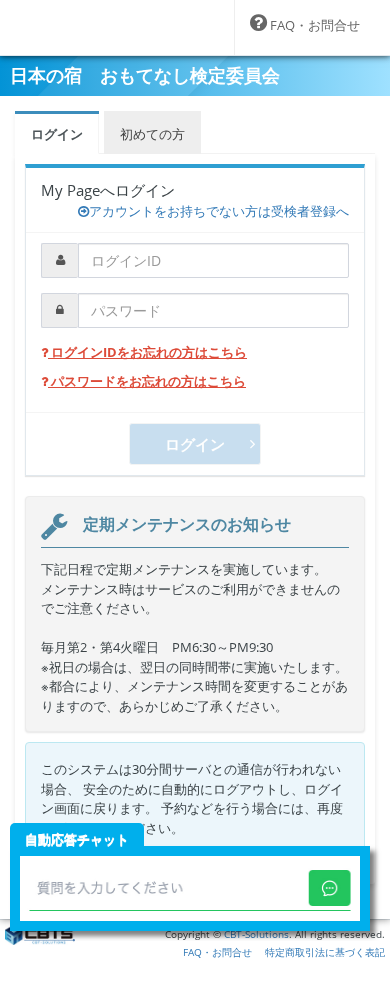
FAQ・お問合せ (217, 952)
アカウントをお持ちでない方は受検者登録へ (219, 211)
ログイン (57, 134)
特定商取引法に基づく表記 (325, 952)
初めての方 (152, 134)
